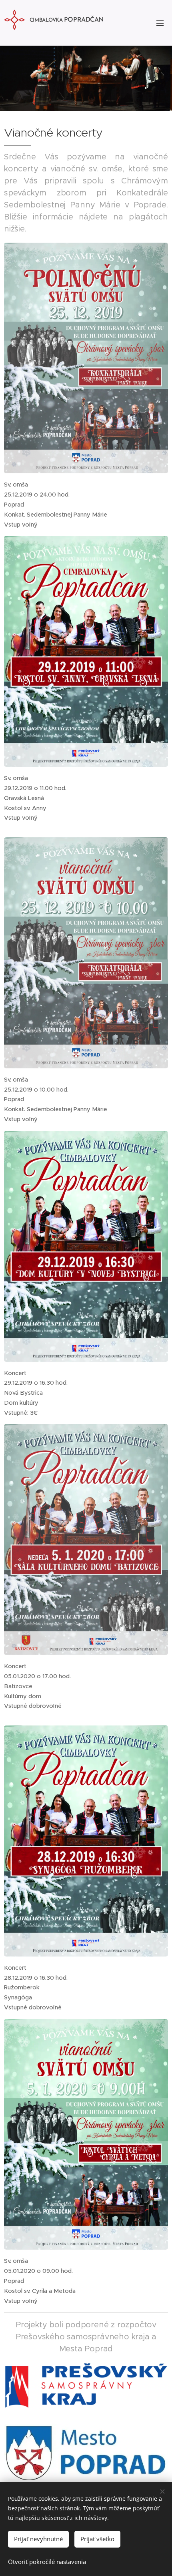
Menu (160, 23)
